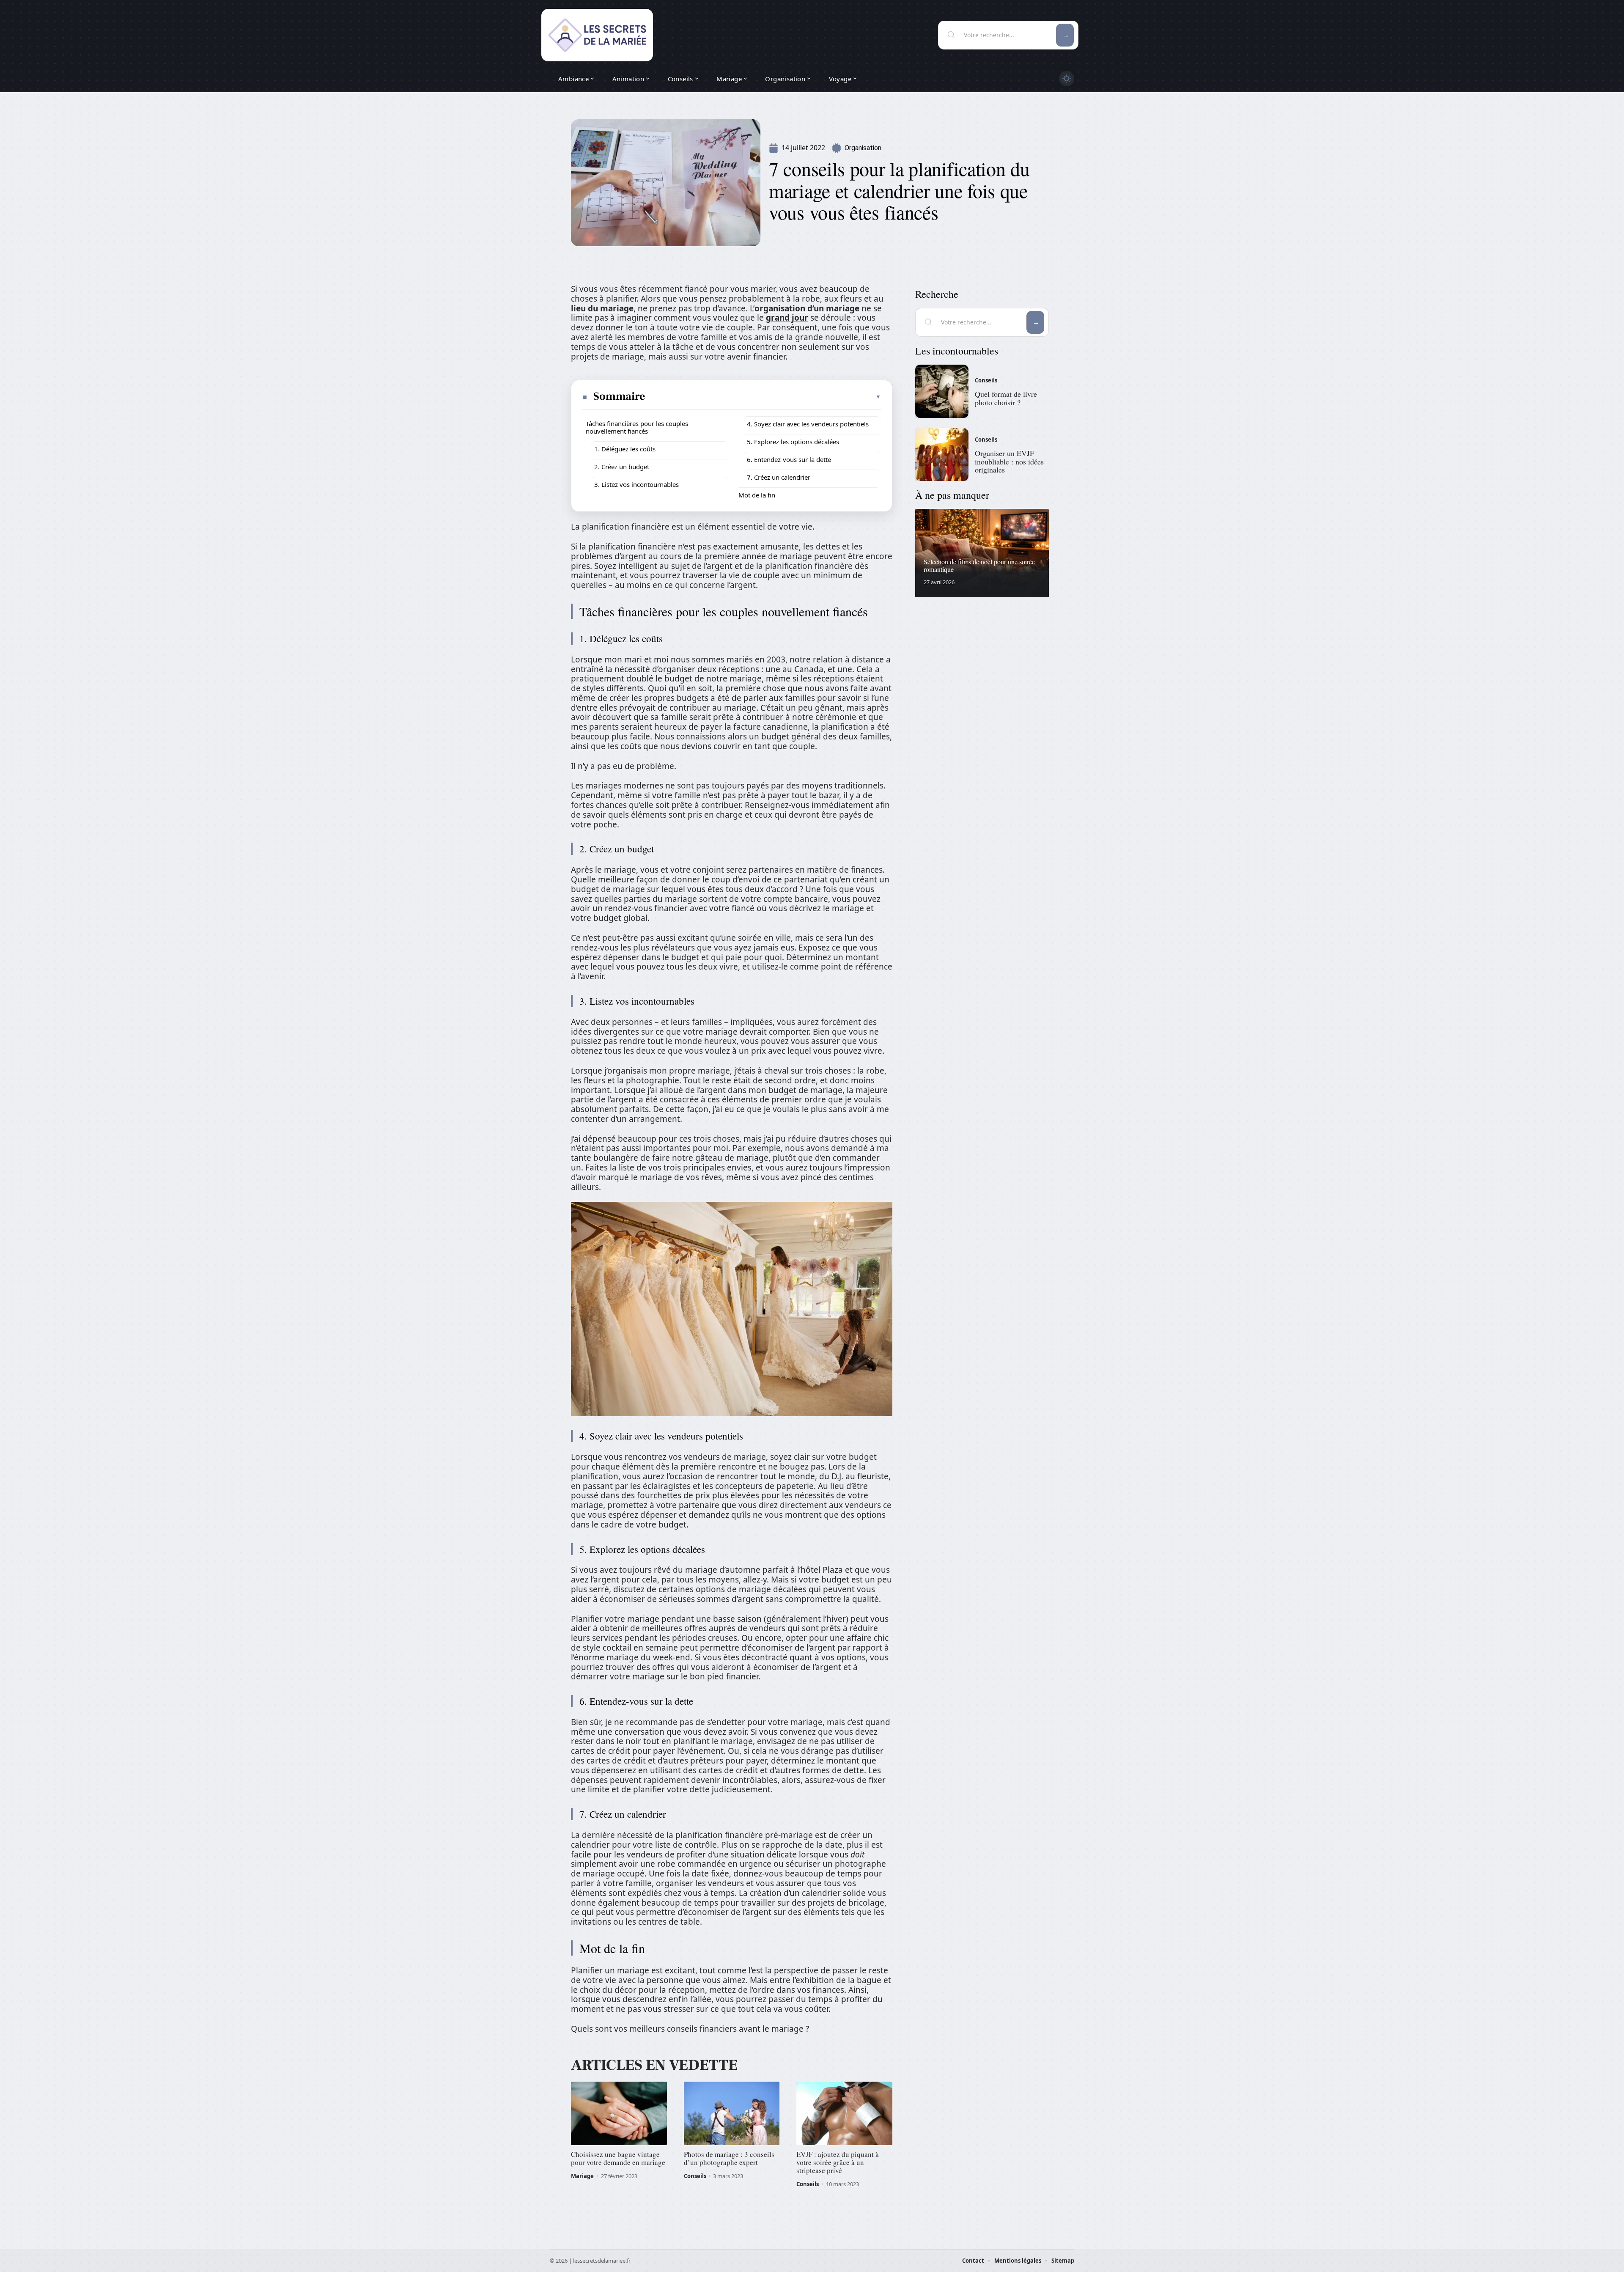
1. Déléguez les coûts (625, 449)
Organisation (863, 148)
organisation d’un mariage (807, 308)
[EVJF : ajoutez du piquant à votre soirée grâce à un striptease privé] (844, 2113)
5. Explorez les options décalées (793, 442)
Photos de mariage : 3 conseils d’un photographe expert (729, 2158)
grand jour (787, 318)
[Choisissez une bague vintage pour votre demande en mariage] (619, 2113)
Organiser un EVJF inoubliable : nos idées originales (1009, 462)
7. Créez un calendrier (779, 477)
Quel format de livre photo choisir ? (1006, 398)
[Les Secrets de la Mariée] (597, 35)
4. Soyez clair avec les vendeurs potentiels (808, 424)
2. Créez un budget (622, 467)
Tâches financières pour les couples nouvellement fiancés (637, 427)
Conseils (695, 2176)
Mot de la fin (757, 495)
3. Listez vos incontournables (636, 484)
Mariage (582, 2176)
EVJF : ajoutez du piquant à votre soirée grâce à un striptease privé (838, 2162)
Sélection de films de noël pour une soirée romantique (979, 565)
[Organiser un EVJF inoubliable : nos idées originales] (942, 455)
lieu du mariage (602, 308)
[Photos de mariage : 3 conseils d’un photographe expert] (732, 2113)
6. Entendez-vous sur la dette (789, 459)
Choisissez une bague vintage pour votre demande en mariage (618, 2158)
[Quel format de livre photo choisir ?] (942, 391)
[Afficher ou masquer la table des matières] (764, 397)
